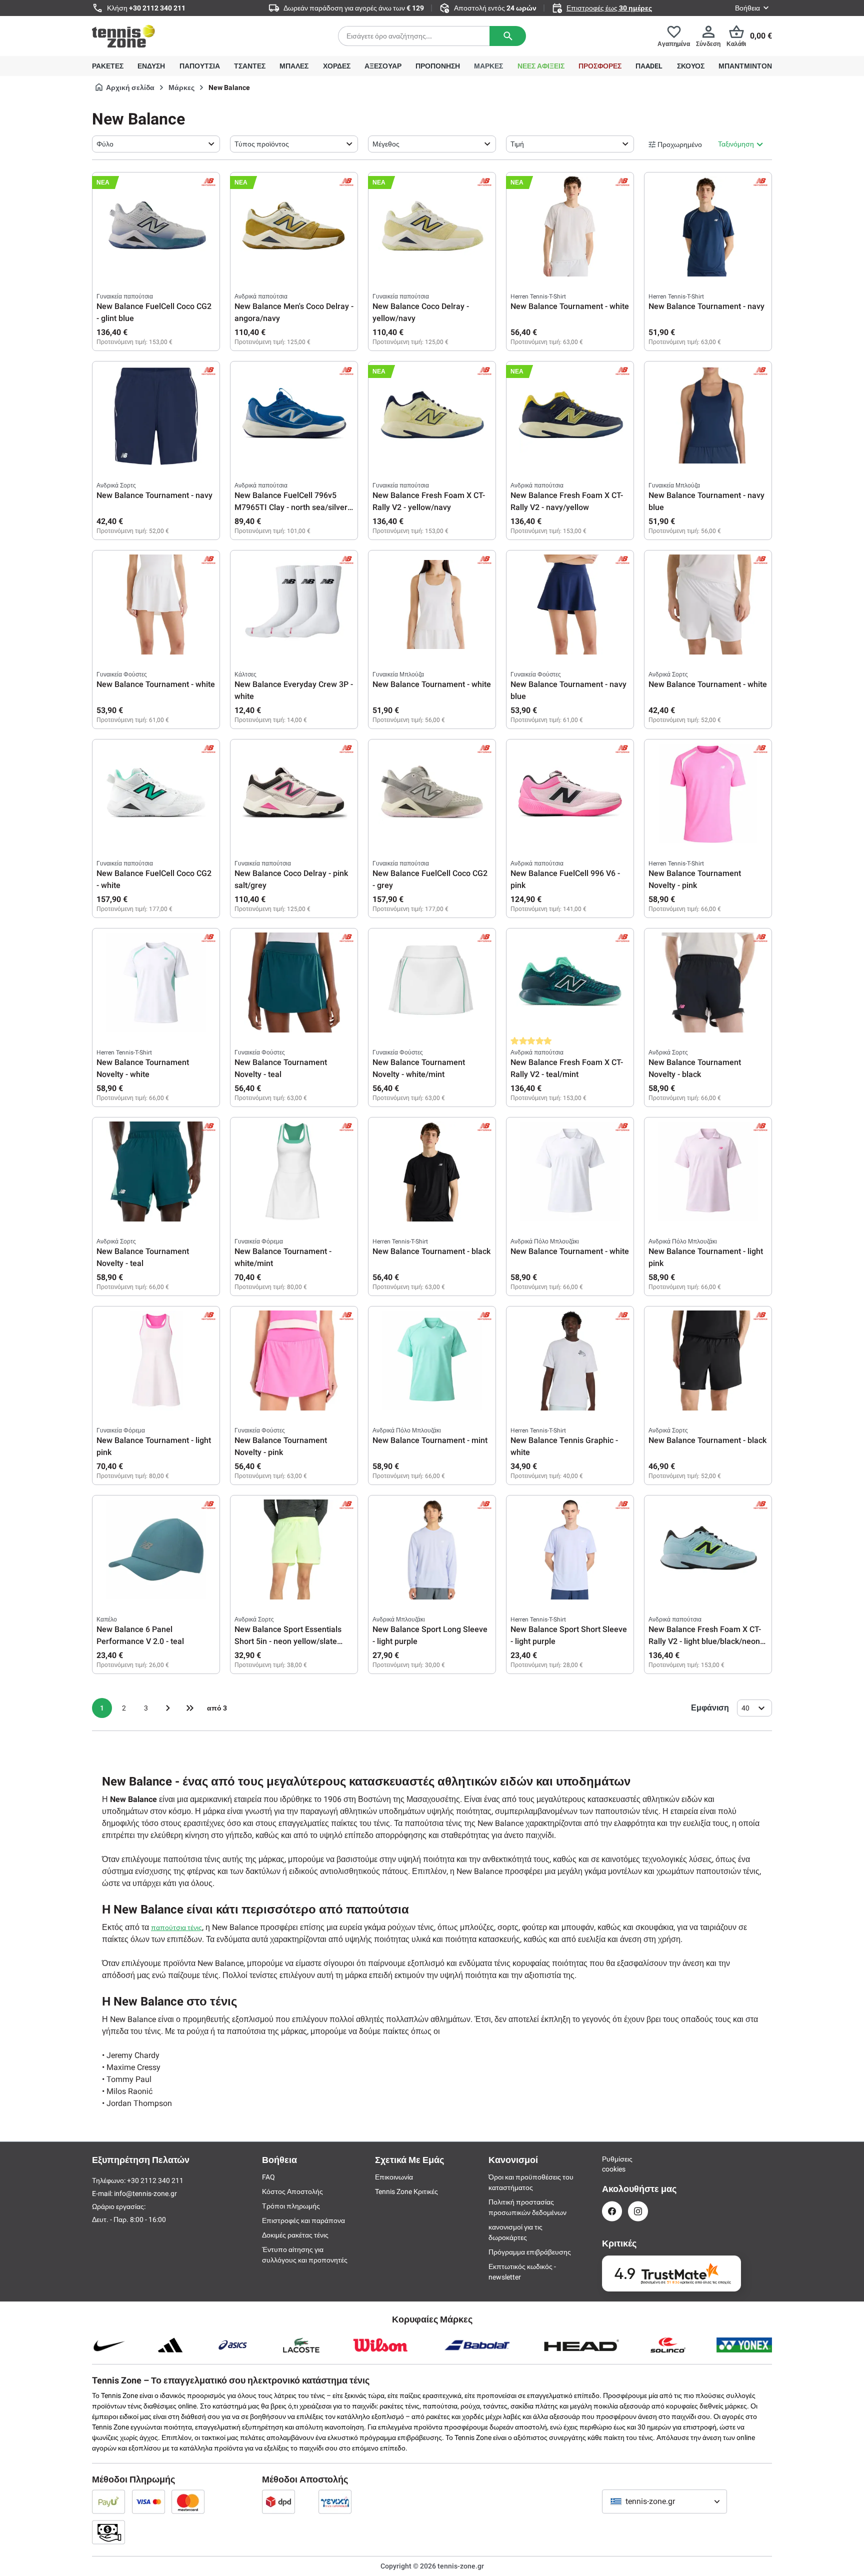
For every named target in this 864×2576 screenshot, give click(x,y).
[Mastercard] (188, 2501)
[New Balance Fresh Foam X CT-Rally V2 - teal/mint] (570, 982)
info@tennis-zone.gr (145, 2193)
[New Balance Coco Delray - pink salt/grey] (294, 793)
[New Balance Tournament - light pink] (708, 1171)
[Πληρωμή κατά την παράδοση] (108, 2532)
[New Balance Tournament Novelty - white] (156, 982)
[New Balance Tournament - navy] (708, 226)
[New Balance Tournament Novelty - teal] (294, 982)
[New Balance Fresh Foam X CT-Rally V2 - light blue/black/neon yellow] (708, 1549)
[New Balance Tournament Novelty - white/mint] (432, 982)
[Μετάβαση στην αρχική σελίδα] (123, 36)
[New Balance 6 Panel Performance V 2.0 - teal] (156, 1549)
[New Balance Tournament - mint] (432, 1360)
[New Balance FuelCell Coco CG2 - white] (156, 793)
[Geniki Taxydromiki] (335, 2501)
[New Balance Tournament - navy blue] (708, 415)
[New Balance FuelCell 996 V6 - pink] (570, 793)
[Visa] (148, 2501)
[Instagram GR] (638, 2211)
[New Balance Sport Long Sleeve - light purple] (432, 1549)
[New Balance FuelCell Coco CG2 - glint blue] (156, 226)
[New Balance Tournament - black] (432, 1171)
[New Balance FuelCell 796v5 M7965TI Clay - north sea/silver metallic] (294, 415)
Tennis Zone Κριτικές (406, 2191)
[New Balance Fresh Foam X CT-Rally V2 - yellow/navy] (432, 415)
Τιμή (517, 144)
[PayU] (108, 2501)
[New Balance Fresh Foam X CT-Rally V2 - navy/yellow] (570, 415)
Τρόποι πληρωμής (291, 2206)
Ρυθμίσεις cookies (612, 2164)
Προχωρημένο (680, 144)
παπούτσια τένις (176, 1927)
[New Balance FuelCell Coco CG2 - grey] (432, 793)
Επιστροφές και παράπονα (303, 2220)
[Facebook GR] (612, 2211)
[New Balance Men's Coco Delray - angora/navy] (294, 226)
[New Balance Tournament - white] (570, 226)
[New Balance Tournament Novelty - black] (708, 982)
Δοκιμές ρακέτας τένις (295, 2235)
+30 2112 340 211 (157, 8)
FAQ (268, 2177)
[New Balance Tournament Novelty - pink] (708, 793)
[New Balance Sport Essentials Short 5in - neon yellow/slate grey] (294, 1549)
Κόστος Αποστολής (292, 2191)
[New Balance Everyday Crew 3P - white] (294, 604)
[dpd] (278, 2501)
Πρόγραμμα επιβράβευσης (530, 2252)
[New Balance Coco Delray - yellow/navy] (432, 226)
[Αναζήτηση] (508, 36)
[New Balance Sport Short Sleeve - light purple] (570, 1549)
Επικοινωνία (394, 2177)
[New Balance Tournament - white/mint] (294, 1171)
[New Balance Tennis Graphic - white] (570, 1360)
